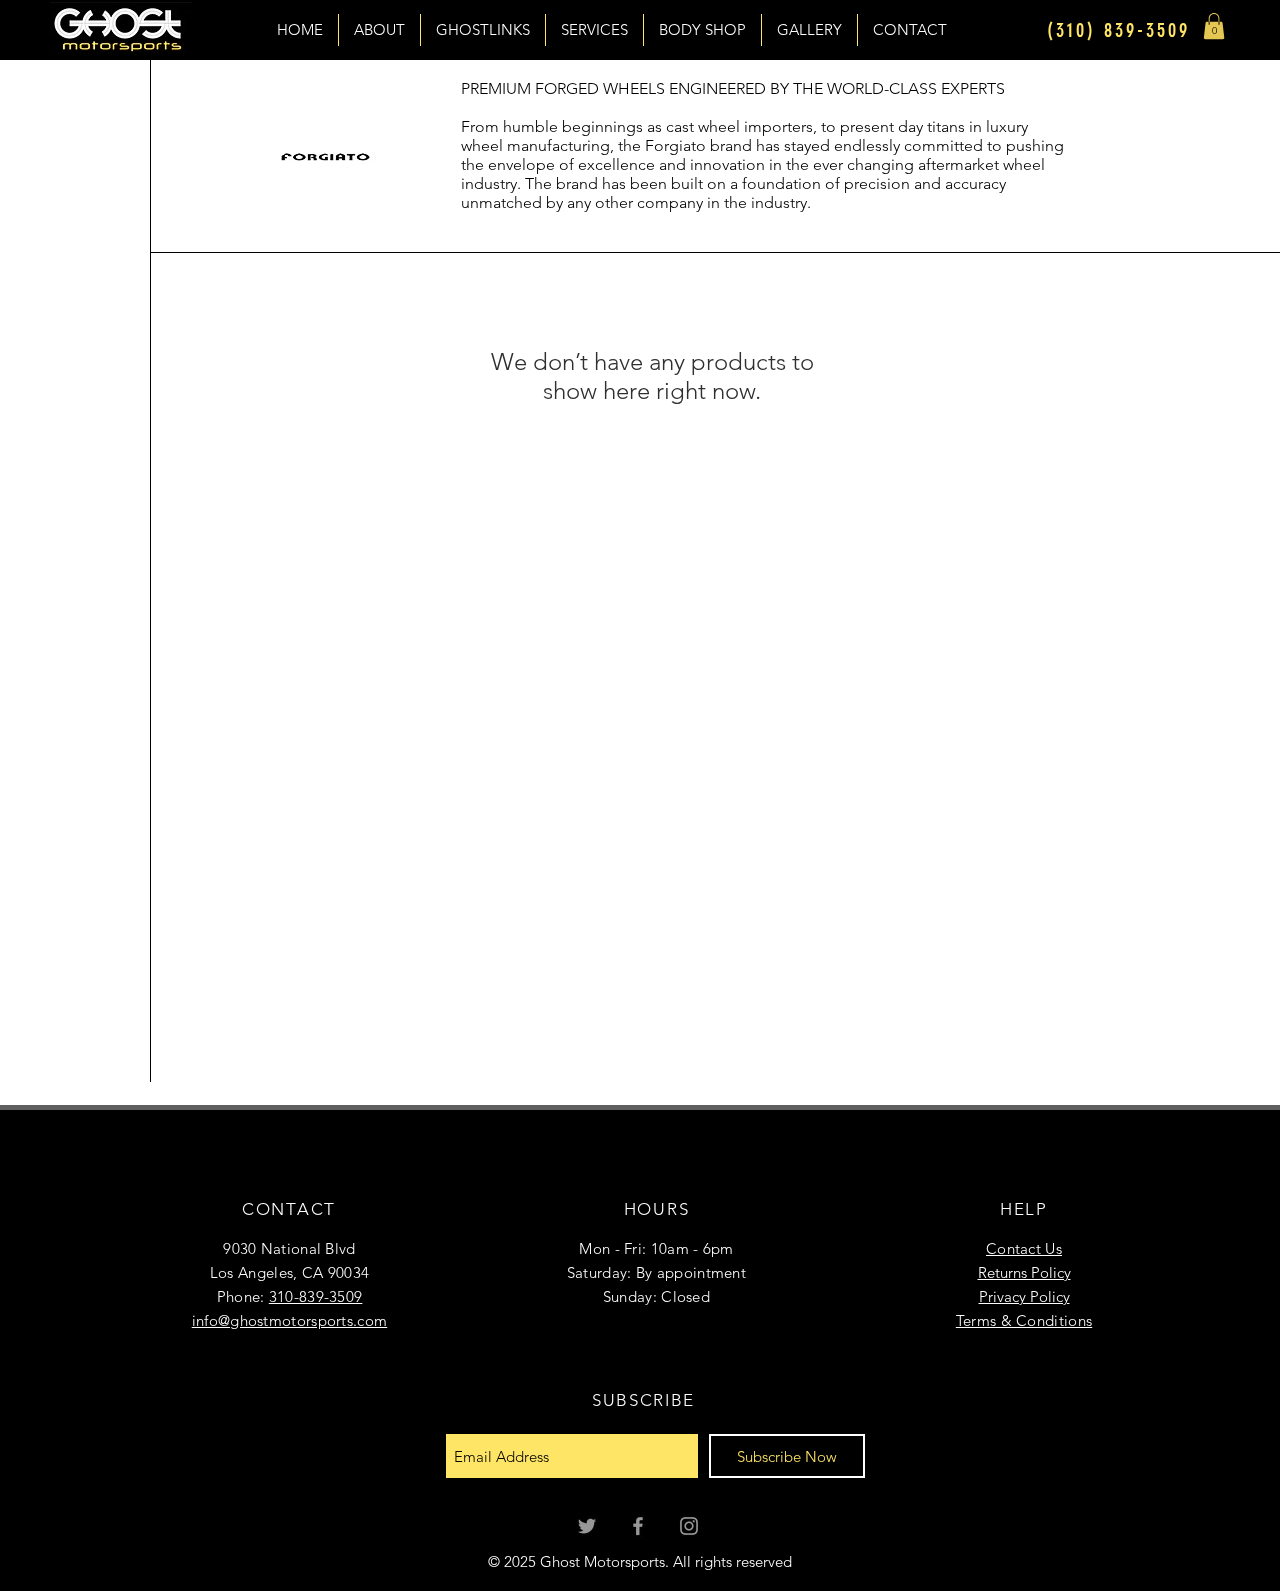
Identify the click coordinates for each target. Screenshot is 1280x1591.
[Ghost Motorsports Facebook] (638, 1526)
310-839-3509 (316, 1296)
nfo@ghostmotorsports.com (291, 1320)
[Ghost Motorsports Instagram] (689, 1526)
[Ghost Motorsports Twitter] (587, 1526)
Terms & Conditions (1024, 1320)
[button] (1214, 26)
